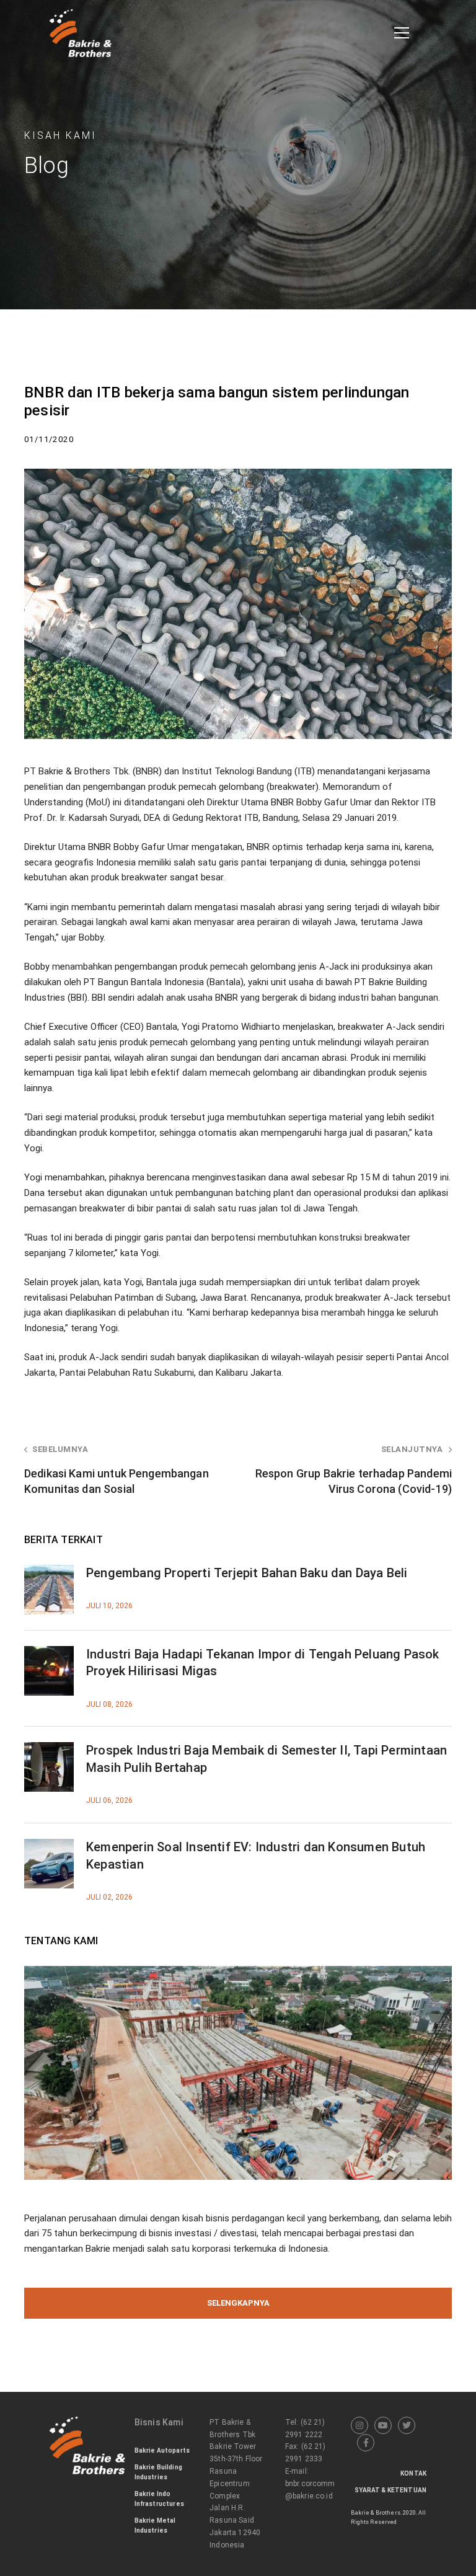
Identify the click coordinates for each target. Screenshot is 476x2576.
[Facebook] (366, 2443)
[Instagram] (359, 2425)
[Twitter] (407, 2425)
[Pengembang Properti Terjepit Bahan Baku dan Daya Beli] (49, 1572)
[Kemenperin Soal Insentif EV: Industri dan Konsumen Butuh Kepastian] (49, 1846)
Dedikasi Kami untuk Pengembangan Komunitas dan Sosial (117, 1470)
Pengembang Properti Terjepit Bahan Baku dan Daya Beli (247, 1573)
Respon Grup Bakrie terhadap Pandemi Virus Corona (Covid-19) (354, 1470)
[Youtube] (383, 2425)
